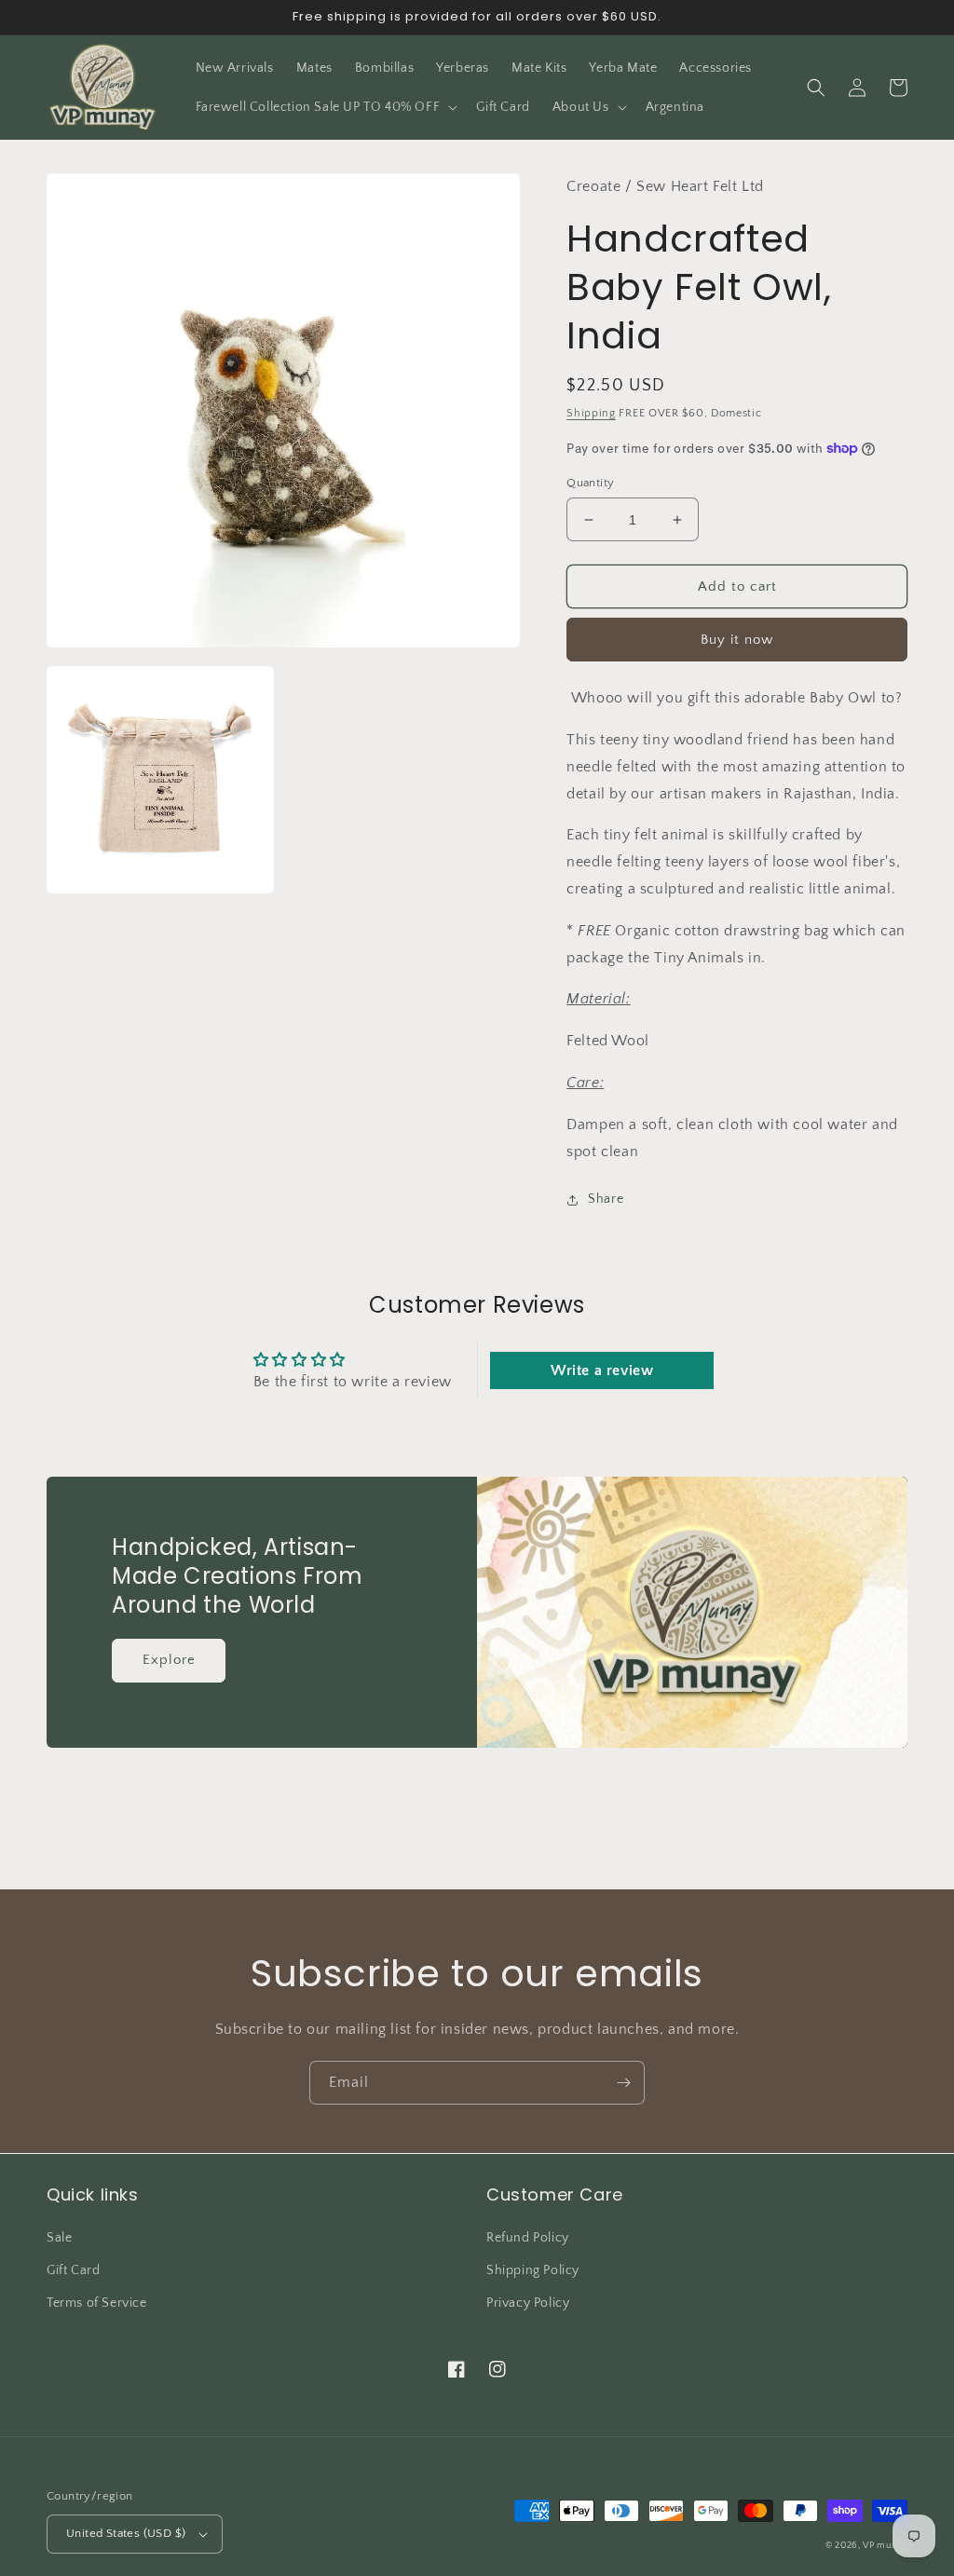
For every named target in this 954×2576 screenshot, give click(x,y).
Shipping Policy (533, 2270)
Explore (169, 1660)
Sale (59, 2238)
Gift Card (73, 2270)
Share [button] (606, 1199)
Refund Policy (528, 2238)
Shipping (591, 413)
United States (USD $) (126, 2533)
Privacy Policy (528, 2303)
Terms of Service (97, 2303)
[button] (325, 107)
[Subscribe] (623, 2083)
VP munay (885, 2546)
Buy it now (737, 640)
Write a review (602, 1370)
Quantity (590, 483)
